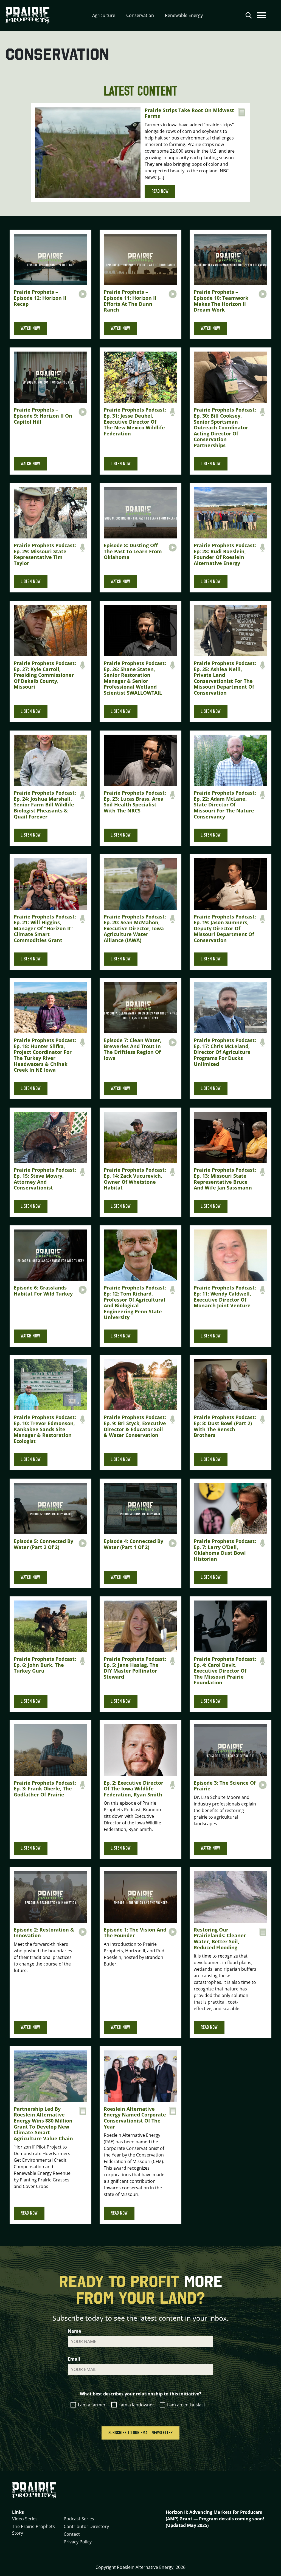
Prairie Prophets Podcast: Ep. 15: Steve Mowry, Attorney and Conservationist (45, 1179)
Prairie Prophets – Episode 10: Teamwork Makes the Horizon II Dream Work (221, 301)
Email (74, 2359)
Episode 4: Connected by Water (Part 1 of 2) (134, 1544)
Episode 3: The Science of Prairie (225, 1786)
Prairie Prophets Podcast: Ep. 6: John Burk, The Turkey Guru (45, 1665)
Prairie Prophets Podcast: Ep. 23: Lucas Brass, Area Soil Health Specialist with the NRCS (135, 802)
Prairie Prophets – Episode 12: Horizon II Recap (40, 298)
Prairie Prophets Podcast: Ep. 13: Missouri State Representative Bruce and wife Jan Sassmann (225, 1179)
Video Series (25, 2519)
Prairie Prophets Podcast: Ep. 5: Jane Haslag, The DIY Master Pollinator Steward (135, 1668)
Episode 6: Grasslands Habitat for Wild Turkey (43, 1291)
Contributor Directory (86, 2526)
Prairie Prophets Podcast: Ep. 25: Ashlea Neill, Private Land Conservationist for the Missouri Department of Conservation (225, 678)
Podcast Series (79, 2519)
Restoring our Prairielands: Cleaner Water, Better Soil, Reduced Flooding (220, 1939)
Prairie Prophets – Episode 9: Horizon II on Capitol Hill (43, 416)
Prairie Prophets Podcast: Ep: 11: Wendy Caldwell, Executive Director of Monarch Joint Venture (225, 1296)
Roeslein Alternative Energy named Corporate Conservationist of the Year (135, 2118)
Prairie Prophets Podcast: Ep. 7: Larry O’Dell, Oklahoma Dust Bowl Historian (225, 1550)
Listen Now (121, 464)
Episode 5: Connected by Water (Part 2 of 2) (43, 1544)
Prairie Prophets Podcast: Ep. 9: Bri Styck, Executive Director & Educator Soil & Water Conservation (135, 1426)
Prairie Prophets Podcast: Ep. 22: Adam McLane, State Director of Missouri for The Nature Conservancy (225, 805)
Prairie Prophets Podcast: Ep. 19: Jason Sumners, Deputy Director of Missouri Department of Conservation (225, 928)
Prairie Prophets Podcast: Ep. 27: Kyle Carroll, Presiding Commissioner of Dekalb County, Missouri (45, 675)
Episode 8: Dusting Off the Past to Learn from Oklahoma (133, 551)
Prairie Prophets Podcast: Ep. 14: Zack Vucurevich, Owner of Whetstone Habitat (135, 1179)
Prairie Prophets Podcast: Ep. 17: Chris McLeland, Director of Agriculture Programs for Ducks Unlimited (225, 1052)
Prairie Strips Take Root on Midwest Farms (189, 113)
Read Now (160, 191)
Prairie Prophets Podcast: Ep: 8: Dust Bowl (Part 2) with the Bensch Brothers (225, 1426)
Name (74, 2331)
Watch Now (30, 328)
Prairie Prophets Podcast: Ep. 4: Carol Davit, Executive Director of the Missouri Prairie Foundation (225, 1671)
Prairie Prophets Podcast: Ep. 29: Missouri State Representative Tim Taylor (45, 554)
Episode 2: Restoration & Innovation (44, 1933)
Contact (72, 2534)
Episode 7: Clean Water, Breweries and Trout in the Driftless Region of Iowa (133, 1049)
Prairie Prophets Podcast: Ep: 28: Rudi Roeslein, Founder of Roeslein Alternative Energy (225, 554)
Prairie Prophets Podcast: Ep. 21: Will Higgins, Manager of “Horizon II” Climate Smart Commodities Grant (45, 928)
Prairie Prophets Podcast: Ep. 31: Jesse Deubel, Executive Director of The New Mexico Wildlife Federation (135, 421)
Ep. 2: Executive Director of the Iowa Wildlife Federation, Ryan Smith (134, 1789)
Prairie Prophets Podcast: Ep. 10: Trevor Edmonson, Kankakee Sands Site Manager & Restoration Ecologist (45, 1429)
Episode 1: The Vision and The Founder (135, 1933)
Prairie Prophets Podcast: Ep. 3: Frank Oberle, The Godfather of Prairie (45, 1789)
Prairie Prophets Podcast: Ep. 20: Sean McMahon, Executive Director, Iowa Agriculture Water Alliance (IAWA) (135, 928)
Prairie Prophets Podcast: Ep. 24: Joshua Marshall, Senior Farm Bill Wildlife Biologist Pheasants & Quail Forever (45, 805)
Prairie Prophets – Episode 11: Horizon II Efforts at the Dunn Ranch (130, 301)
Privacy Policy (78, 2542)
